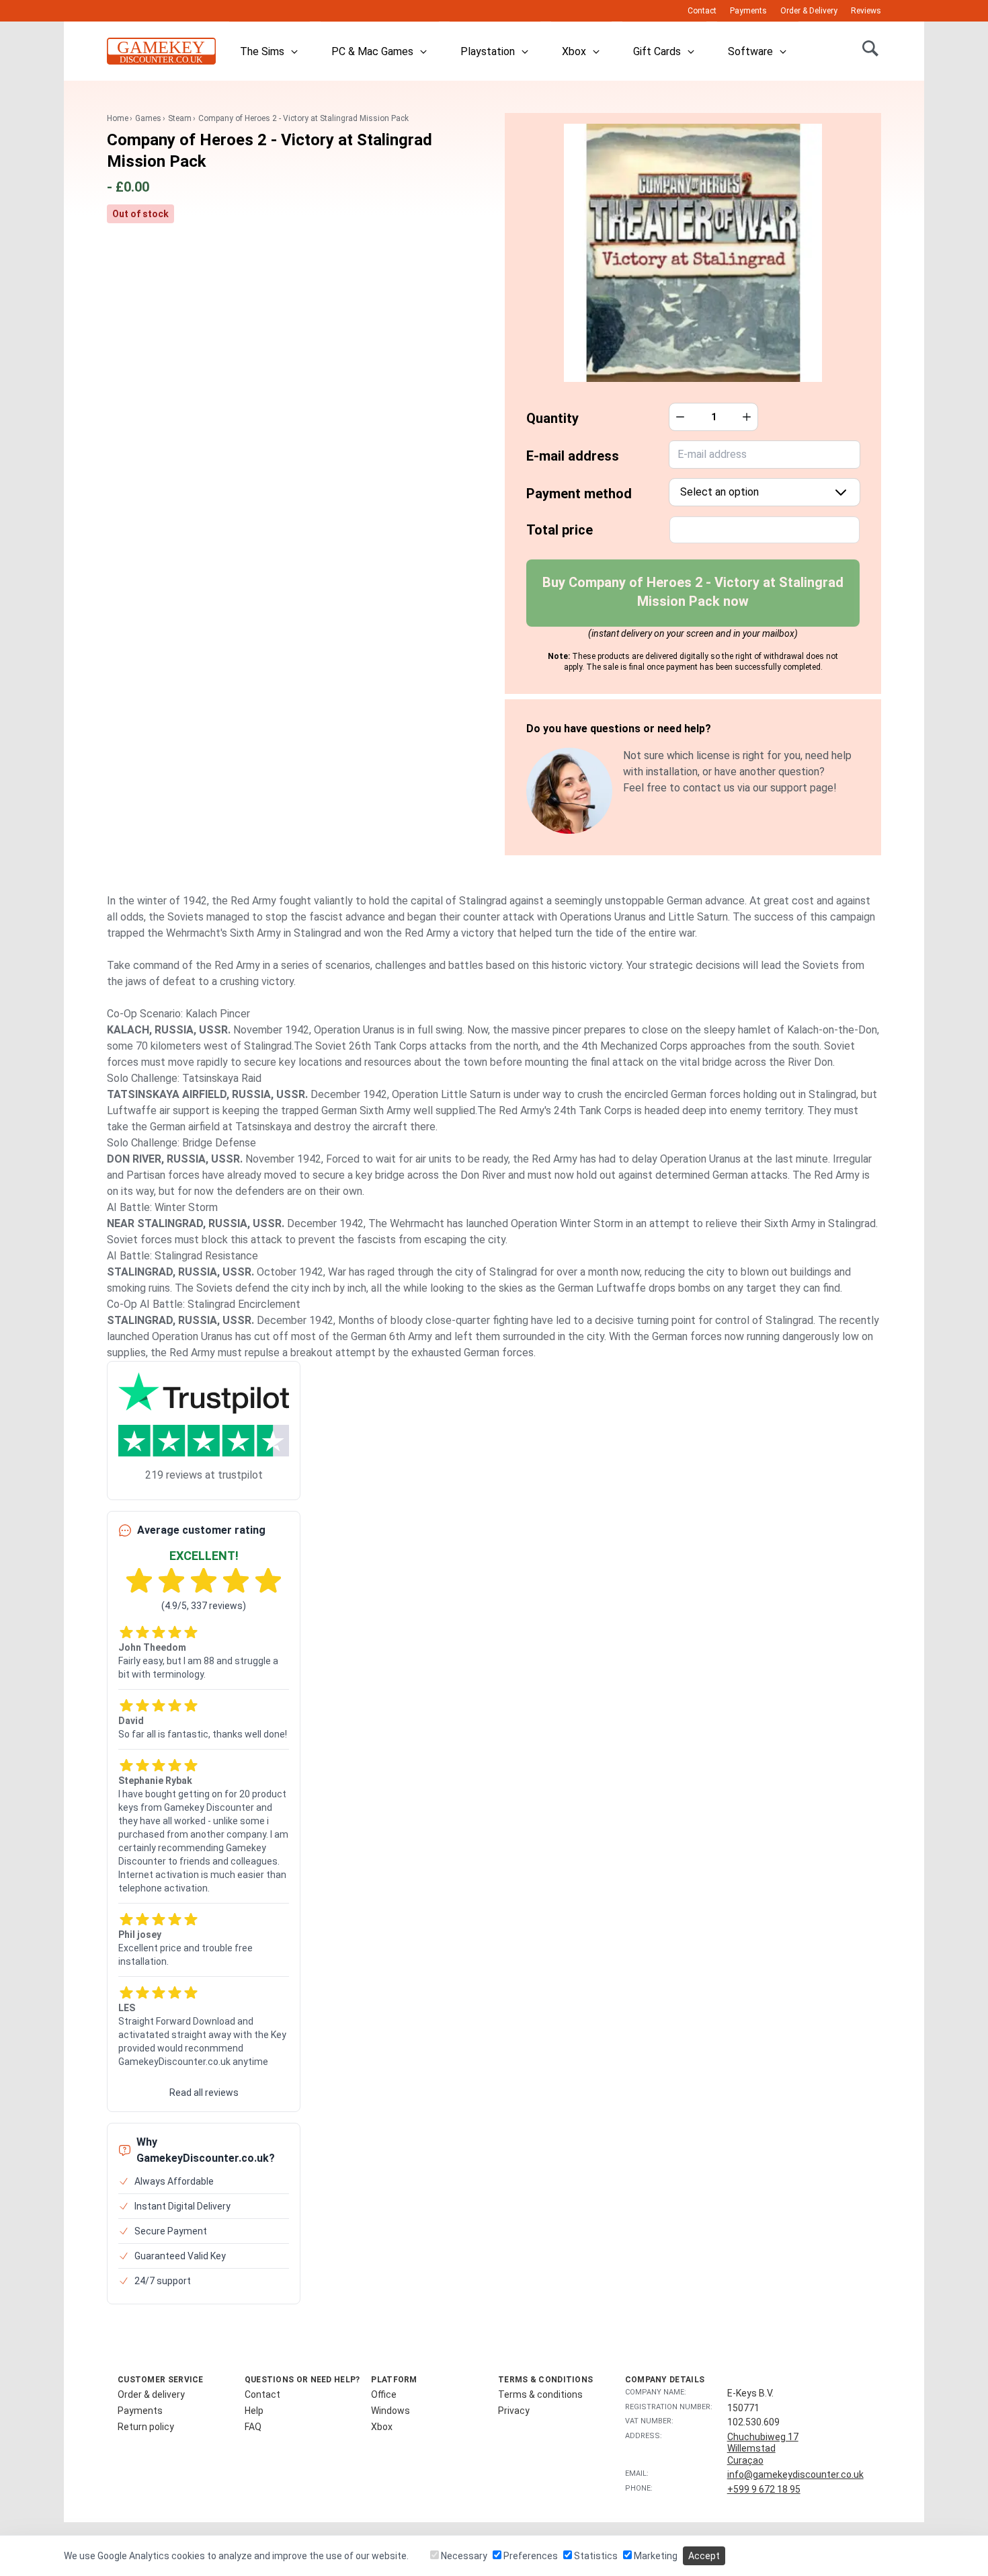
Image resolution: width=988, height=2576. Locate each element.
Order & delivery (151, 2394)
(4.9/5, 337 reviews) (204, 1606)
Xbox (574, 51)
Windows (390, 2411)
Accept (704, 2556)
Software (750, 51)
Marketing (655, 2556)
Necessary (463, 2556)
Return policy (146, 2427)
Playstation (488, 51)
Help (254, 2411)
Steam (180, 118)
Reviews (866, 11)
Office (384, 2394)
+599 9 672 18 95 (764, 2489)
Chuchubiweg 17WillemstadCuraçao (763, 2449)
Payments (748, 11)
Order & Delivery (809, 11)
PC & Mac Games (372, 51)
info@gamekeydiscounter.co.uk (795, 2474)
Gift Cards (657, 51)
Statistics (595, 2556)
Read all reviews (204, 2093)
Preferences (530, 2556)
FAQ (253, 2427)
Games (148, 118)
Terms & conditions (540, 2394)
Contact (702, 11)
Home (118, 118)
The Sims (262, 51)
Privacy (514, 2411)
